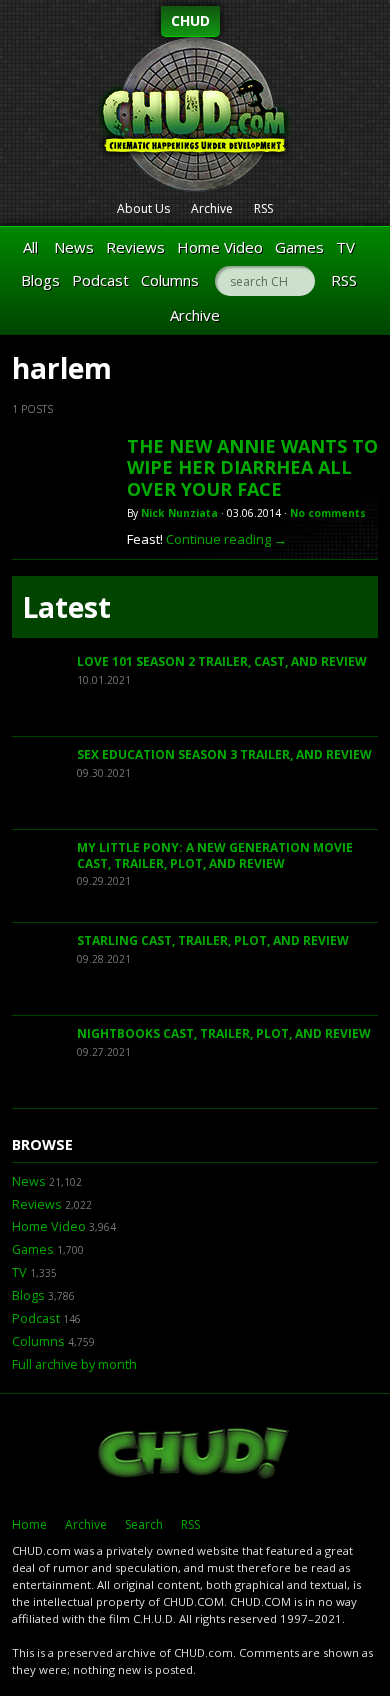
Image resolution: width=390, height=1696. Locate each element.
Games (299, 247)
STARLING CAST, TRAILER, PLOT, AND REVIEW (213, 940)
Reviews (135, 247)
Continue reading (226, 539)
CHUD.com (195, 1455)
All (30, 247)
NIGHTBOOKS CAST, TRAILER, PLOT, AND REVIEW (224, 1033)
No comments (328, 513)
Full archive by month (74, 1364)
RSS (263, 208)
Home (29, 1524)
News (74, 247)
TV (345, 247)
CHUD (190, 20)
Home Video (220, 247)
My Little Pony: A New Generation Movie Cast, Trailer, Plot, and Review (215, 855)
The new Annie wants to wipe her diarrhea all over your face (252, 467)
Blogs (40, 280)
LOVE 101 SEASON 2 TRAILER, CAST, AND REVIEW (222, 661)
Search (144, 1524)
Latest (66, 607)
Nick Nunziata (179, 513)
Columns (170, 280)
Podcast (100, 280)
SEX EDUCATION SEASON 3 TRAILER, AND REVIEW (224, 754)
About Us (143, 208)
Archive (212, 208)
